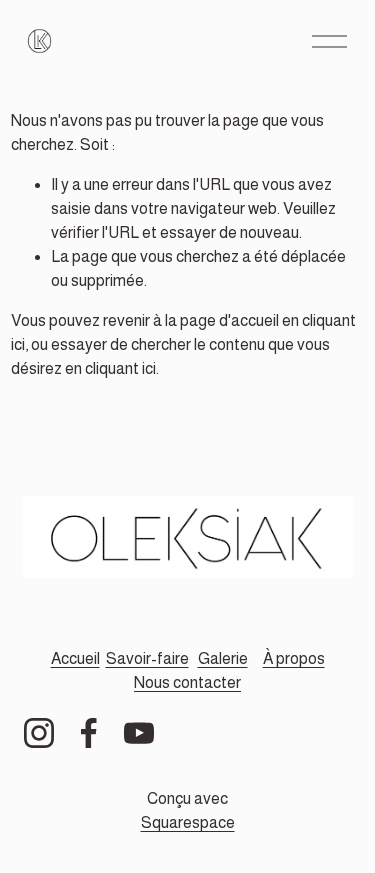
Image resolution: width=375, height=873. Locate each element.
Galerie (223, 658)
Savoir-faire (147, 658)
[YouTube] (139, 733)
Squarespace (188, 822)
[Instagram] (39, 733)
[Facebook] (89, 733)
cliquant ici (120, 368)
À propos (294, 658)
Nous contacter (187, 682)
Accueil (75, 658)
